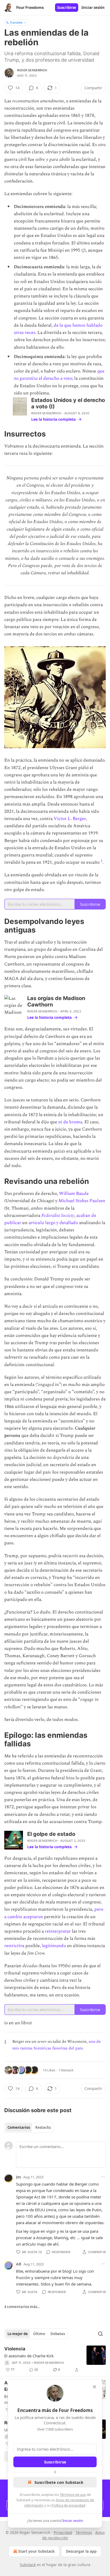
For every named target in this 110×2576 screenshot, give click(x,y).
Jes (19, 2177)
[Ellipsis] (103, 2177)
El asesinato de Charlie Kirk (29, 2356)
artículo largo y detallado (53, 1223)
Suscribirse (67, 8)
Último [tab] (39, 2334)
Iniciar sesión (93, 8)
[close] (95, 2387)
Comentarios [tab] (19, 2127)
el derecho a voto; (55, 378)
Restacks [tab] (43, 2127)
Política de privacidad (68, 2505)
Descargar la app (81, 2551)
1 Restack (66, 2070)
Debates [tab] (58, 2334)
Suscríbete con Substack (59, 2482)
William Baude (74, 1194)
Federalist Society (58, 1216)
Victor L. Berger (70, 819)
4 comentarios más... (22, 2307)
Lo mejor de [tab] (18, 2334)
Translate (16, 22)
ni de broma (70, 1122)
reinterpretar (58, 1931)
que (101, 371)
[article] (55, 2359)
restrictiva (15, 1946)
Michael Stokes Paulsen (82, 1201)
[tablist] (29, 2127)
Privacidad (63, 2532)
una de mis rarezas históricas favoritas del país (56, 2045)
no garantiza (26, 378)
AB (19, 2264)
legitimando (54, 1946)
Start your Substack (36, 2551)
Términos (84, 2532)
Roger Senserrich (32, 70)
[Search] (100, 2334)
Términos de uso (73, 2495)
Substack (28, 2565)
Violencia (15, 2349)
